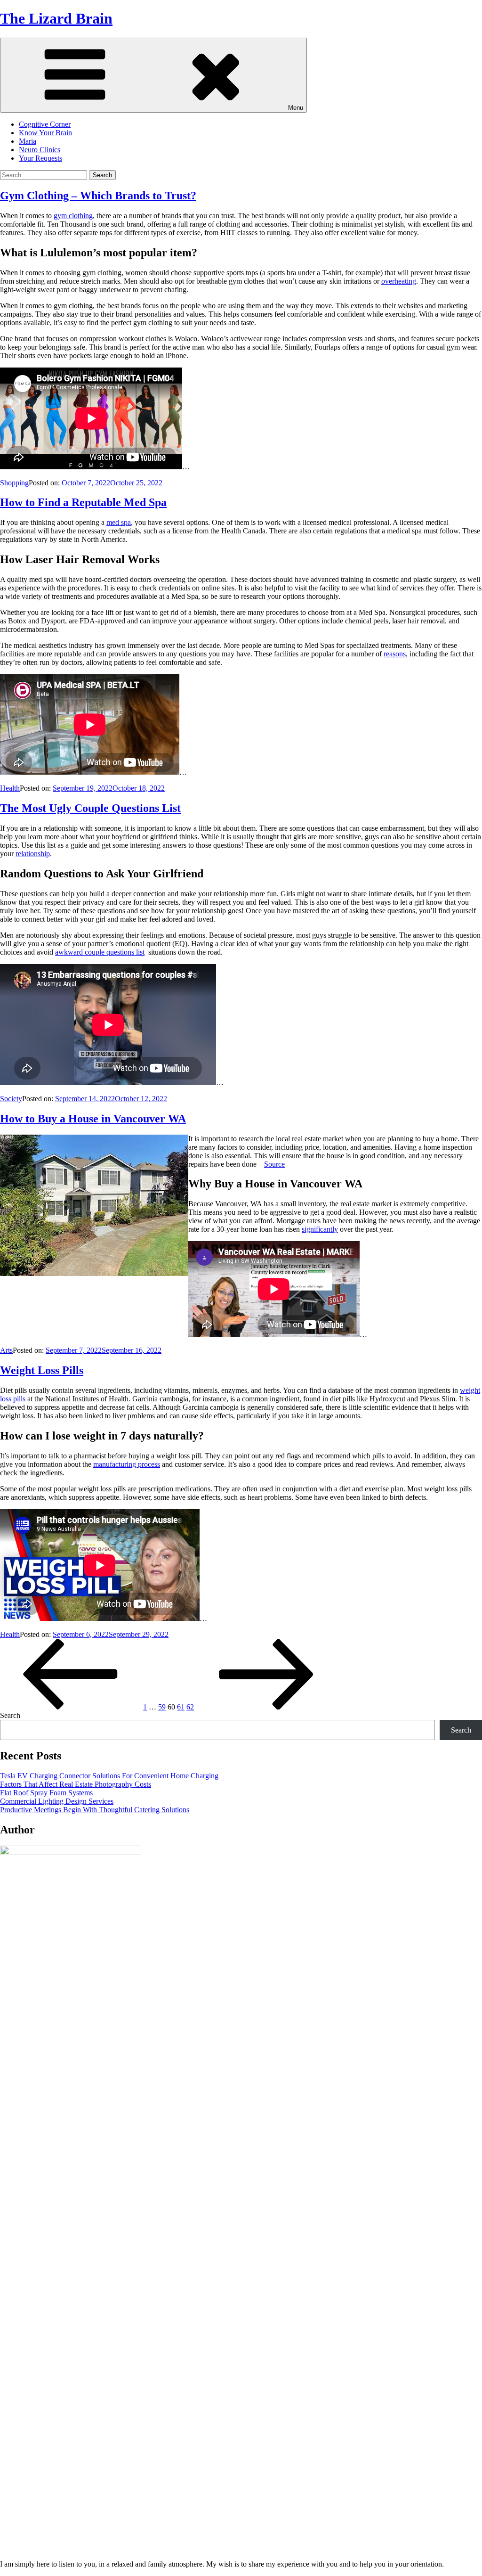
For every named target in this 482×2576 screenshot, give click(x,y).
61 (181, 1707)
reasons (395, 654)
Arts (6, 1350)
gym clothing (73, 216)
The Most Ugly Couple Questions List (90, 808)
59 (162, 1707)
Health (10, 788)
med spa (119, 522)
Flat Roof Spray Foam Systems (46, 1793)
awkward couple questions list (100, 952)
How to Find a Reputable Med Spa (83, 502)
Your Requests (40, 158)
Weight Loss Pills (42, 1370)
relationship (33, 854)
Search (10, 1715)
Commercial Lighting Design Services (57, 1801)
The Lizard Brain (56, 18)
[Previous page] (71, 1707)
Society (11, 1099)
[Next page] (266, 1707)
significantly (320, 1229)
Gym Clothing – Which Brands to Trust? (98, 196)
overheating (399, 281)
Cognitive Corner (45, 124)
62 (190, 1707)
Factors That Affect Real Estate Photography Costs (76, 1784)
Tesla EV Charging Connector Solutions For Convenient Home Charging (109, 1776)
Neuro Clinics (40, 150)
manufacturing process (127, 1464)
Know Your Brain (45, 133)
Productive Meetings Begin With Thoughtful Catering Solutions (95, 1810)
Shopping (14, 483)
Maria (28, 141)
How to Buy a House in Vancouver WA (93, 1119)
